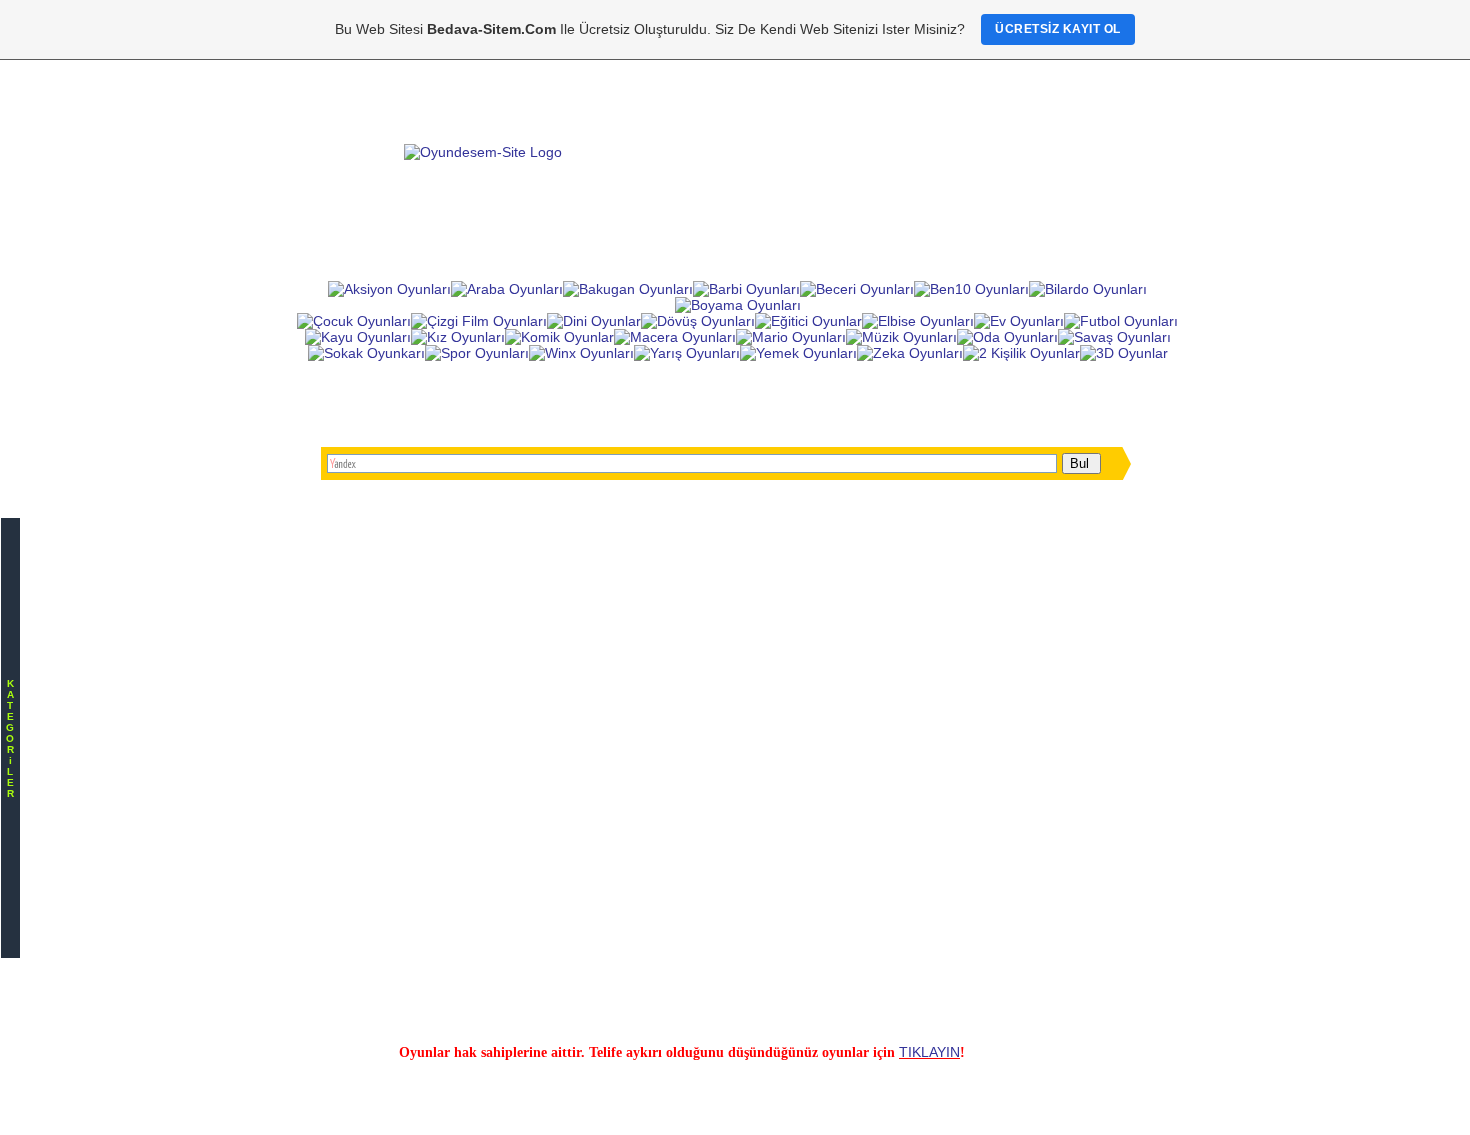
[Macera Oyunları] (675, 337)
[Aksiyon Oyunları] (389, 289)
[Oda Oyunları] (1007, 337)
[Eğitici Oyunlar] (808, 321)
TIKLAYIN (929, 1052)
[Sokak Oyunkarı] (366, 353)
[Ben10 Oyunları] (971, 289)
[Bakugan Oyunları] (628, 289)
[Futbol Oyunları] (1121, 321)
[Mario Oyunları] (791, 337)
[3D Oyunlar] (1124, 353)
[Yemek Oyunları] (798, 353)
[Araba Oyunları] (507, 289)
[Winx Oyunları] (581, 353)
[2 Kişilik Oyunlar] (1021, 353)
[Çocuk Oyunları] (354, 321)
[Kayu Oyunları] (358, 337)
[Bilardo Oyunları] (1088, 289)
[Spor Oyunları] (477, 353)
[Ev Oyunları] (1019, 321)
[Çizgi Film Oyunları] (479, 321)
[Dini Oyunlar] (594, 321)
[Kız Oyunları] (458, 337)
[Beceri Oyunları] (857, 289)
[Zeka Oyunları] (910, 353)
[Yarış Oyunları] (687, 353)
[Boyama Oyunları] (738, 305)
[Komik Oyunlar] (559, 337)
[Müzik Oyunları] (901, 337)
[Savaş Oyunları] (1114, 337)
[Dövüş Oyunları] (698, 321)
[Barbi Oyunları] (746, 289)
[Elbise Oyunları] (918, 321)
